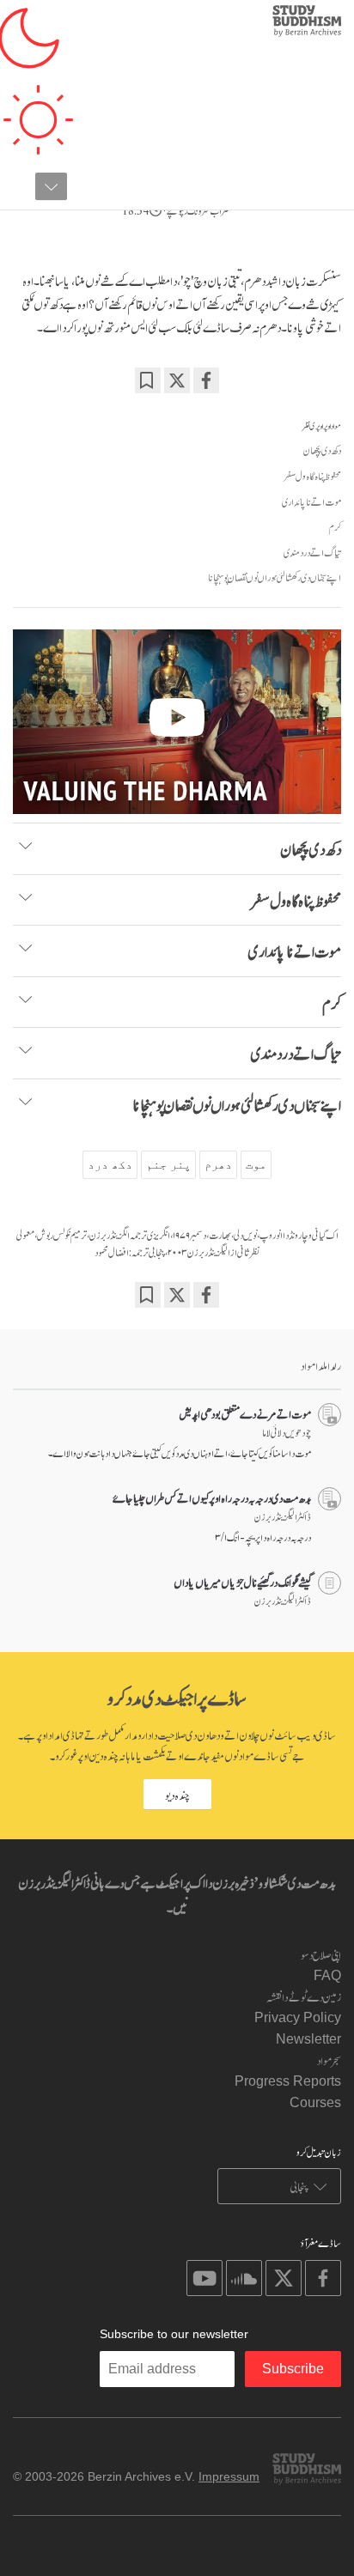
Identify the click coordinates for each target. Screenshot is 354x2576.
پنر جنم (168, 1164)
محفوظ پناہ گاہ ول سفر (313, 476)
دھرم (218, 1164)
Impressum (229, 2476)
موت (256, 1164)
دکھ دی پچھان (322, 450)
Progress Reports (288, 2081)
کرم (335, 526)
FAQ (327, 1975)
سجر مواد (329, 2060)
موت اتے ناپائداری (311, 501)
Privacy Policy (298, 2017)
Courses (315, 2102)
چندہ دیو (177, 1794)
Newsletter (308, 2039)
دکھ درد (110, 1164)
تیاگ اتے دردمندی (312, 552)
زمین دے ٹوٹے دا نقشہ (304, 1996)
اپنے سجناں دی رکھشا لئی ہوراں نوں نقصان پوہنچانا (275, 577)
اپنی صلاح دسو (321, 1954)
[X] (177, 380)
